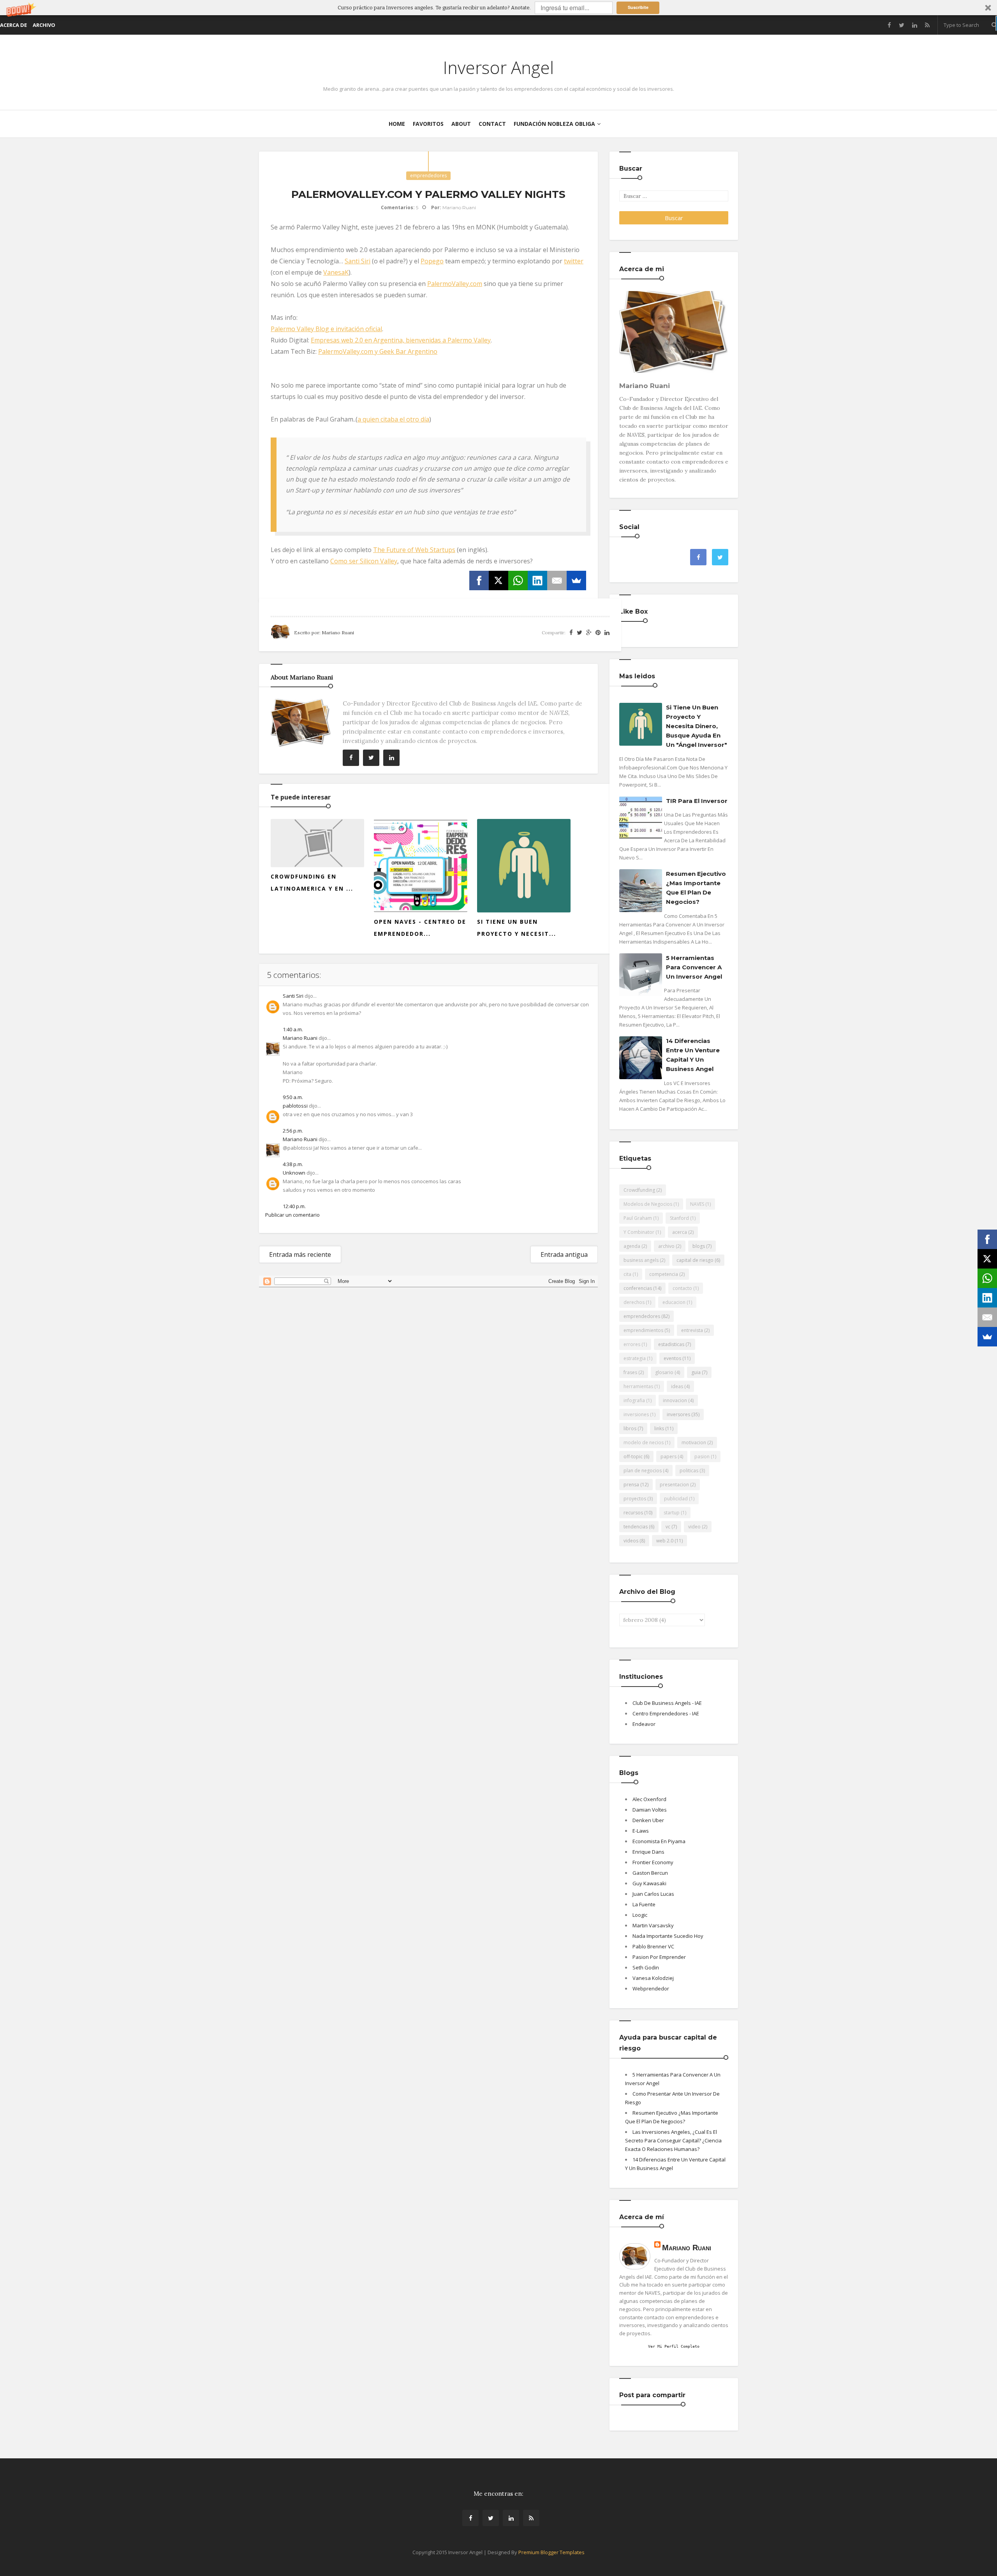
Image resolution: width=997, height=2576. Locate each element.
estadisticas (671, 1344)
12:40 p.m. (294, 1206)
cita (627, 1274)
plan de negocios (643, 1471)
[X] (498, 580)
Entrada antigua (564, 1254)
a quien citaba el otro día (393, 419)
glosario (664, 1372)
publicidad (676, 1499)
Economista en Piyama (659, 1841)
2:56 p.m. (293, 1131)
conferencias (638, 1288)
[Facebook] (479, 580)
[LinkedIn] (537, 580)
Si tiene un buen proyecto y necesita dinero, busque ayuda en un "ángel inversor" (697, 726)
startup (672, 1513)
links (659, 1428)
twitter (574, 261)
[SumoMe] (576, 580)
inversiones (636, 1414)
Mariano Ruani (300, 1038)
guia (696, 1372)
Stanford (679, 1218)
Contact (492, 124)
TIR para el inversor (697, 801)
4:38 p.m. (293, 1164)
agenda (632, 1246)
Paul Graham (638, 1218)
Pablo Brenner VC (653, 1946)
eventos (672, 1358)
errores (632, 1344)
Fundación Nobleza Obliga (554, 124)
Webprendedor (651, 1988)
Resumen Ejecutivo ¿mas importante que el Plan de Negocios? (696, 888)
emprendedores (428, 176)
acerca (680, 1232)
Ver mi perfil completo (674, 2346)
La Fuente (644, 1904)
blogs (699, 1246)
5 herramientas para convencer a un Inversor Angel (694, 967)
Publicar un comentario (292, 1215)
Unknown (294, 1173)
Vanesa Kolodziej (653, 1978)
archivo (666, 1246)
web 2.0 (665, 1541)
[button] (498, 8)
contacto (682, 1288)
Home (397, 124)
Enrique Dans (648, 1852)
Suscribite (638, 7)
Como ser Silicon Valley (364, 561)
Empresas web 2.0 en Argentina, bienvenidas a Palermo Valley (401, 340)
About (461, 124)
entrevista (692, 1330)
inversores (678, 1414)
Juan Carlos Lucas (653, 1894)
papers (668, 1456)
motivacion (694, 1442)
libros (630, 1428)
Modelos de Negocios (648, 1204)
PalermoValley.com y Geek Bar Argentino (378, 351)
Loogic (640, 1915)
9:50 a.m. (293, 1097)
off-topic (633, 1456)
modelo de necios (644, 1442)
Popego (432, 261)
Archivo (44, 25)
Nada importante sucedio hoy (668, 1936)
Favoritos (428, 124)
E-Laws (641, 1831)
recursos (633, 1513)
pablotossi (295, 1106)
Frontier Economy (653, 1862)
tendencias (636, 1527)
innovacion (675, 1400)
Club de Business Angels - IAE (667, 1703)
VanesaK (336, 272)
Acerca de (13, 25)
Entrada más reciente (300, 1254)
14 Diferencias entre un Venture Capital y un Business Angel (693, 1055)
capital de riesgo (695, 1260)
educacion (674, 1302)
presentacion (674, 1485)
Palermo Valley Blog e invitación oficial (326, 329)
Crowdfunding (639, 1190)
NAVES (697, 1204)
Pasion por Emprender (659, 1957)
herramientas (638, 1386)
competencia (664, 1274)
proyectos (635, 1499)
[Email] (557, 580)
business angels (641, 1260)
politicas (689, 1471)
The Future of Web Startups (414, 550)
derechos (634, 1302)
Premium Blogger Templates (551, 2552)
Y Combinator (639, 1232)
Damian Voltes (650, 1810)
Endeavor (644, 1724)
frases (630, 1372)
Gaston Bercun (650, 1873)
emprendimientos (643, 1330)
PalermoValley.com (455, 284)
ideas (677, 1386)
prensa (631, 1485)
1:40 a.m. (293, 1029)
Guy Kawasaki (649, 1883)
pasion (702, 1456)
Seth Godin (646, 1967)
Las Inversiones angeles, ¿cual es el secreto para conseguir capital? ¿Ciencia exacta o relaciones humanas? (673, 2140)
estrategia (635, 1358)
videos (631, 1541)
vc (668, 1527)
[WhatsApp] (518, 580)
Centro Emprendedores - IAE (666, 1713)
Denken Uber (648, 1820)
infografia (634, 1400)
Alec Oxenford (649, 1799)
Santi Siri (358, 261)
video (694, 1527)
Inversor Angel (498, 67)
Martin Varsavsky (653, 1925)
